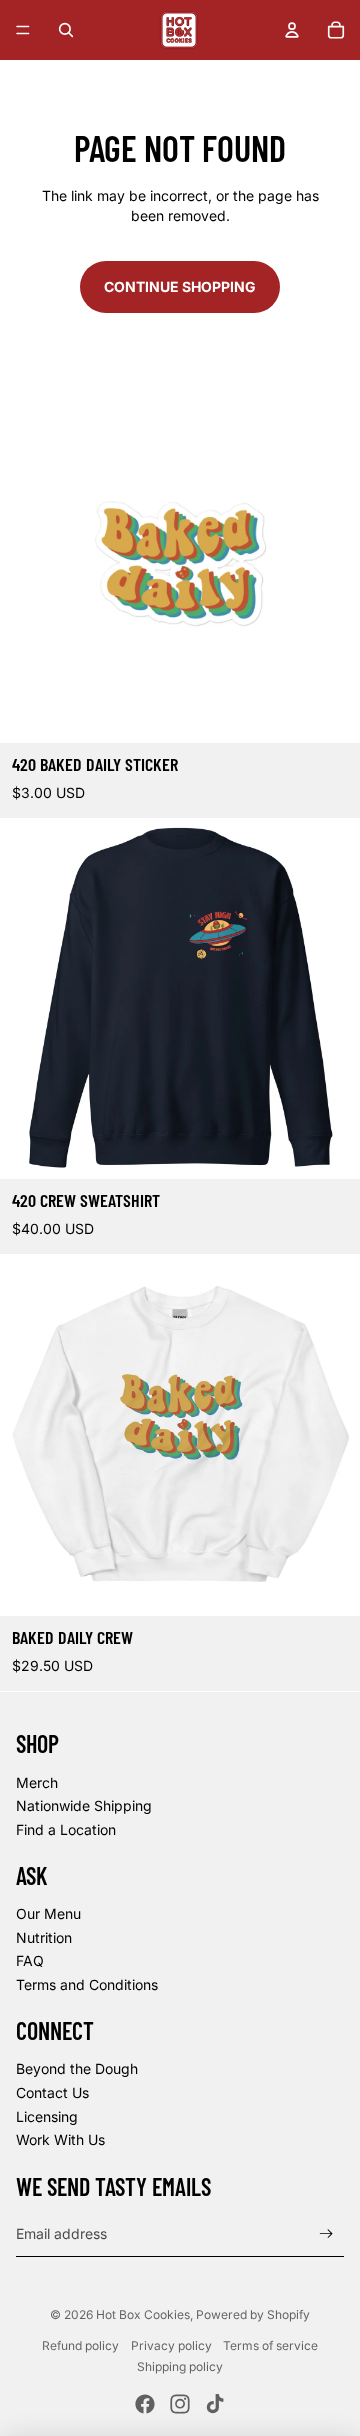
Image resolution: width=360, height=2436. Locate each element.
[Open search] (66, 30)
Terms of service (270, 2345)
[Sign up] (326, 2234)
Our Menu (48, 1913)
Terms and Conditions (87, 1984)
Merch (37, 1782)
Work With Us (60, 2139)
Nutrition (44, 1937)
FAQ (30, 1960)
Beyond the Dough (77, 2068)
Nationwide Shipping (84, 1805)
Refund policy (80, 2345)
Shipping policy (180, 2366)
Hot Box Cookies (143, 2314)
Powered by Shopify (253, 2314)
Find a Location (66, 1829)
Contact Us (52, 2092)
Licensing (47, 2116)
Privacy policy (171, 2345)
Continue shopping (180, 286)
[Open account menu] (292, 30)
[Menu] (23, 30)
